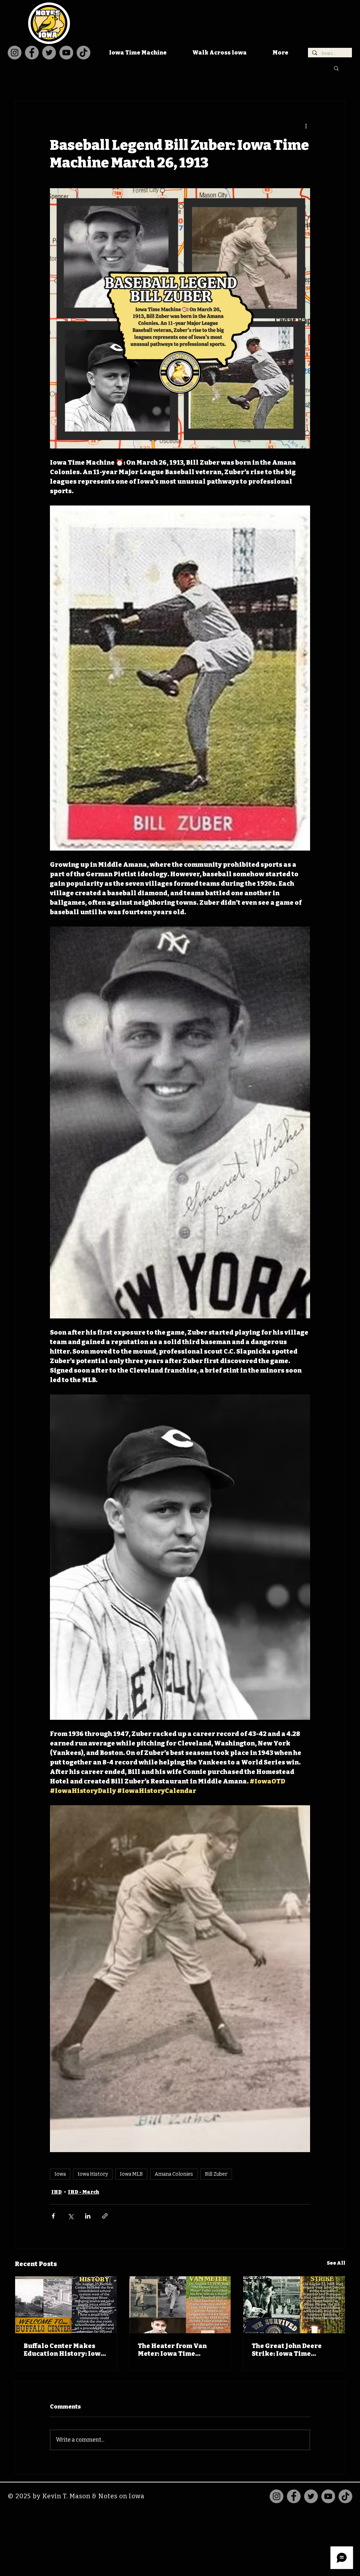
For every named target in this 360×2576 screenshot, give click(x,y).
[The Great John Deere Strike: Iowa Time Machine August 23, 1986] (294, 2305)
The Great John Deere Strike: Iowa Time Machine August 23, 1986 (292, 2350)
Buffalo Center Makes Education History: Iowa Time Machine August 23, (65, 2350)
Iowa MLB (131, 2174)
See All (336, 2263)
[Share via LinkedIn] (88, 2216)
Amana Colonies (174, 2174)
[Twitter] (49, 53)
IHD (57, 2192)
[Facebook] (32, 53)
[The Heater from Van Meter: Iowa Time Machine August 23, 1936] (180, 2305)
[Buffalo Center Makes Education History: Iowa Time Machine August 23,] (66, 2305)
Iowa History (93, 2174)
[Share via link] (105, 2216)
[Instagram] (15, 53)
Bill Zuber (216, 2174)
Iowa (60, 2174)
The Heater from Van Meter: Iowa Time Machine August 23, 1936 (178, 2350)
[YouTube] (66, 53)
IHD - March (83, 2192)
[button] (336, 68)
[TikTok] (83, 53)
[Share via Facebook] (53, 2216)
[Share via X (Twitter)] (70, 2216)
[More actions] (306, 126)
